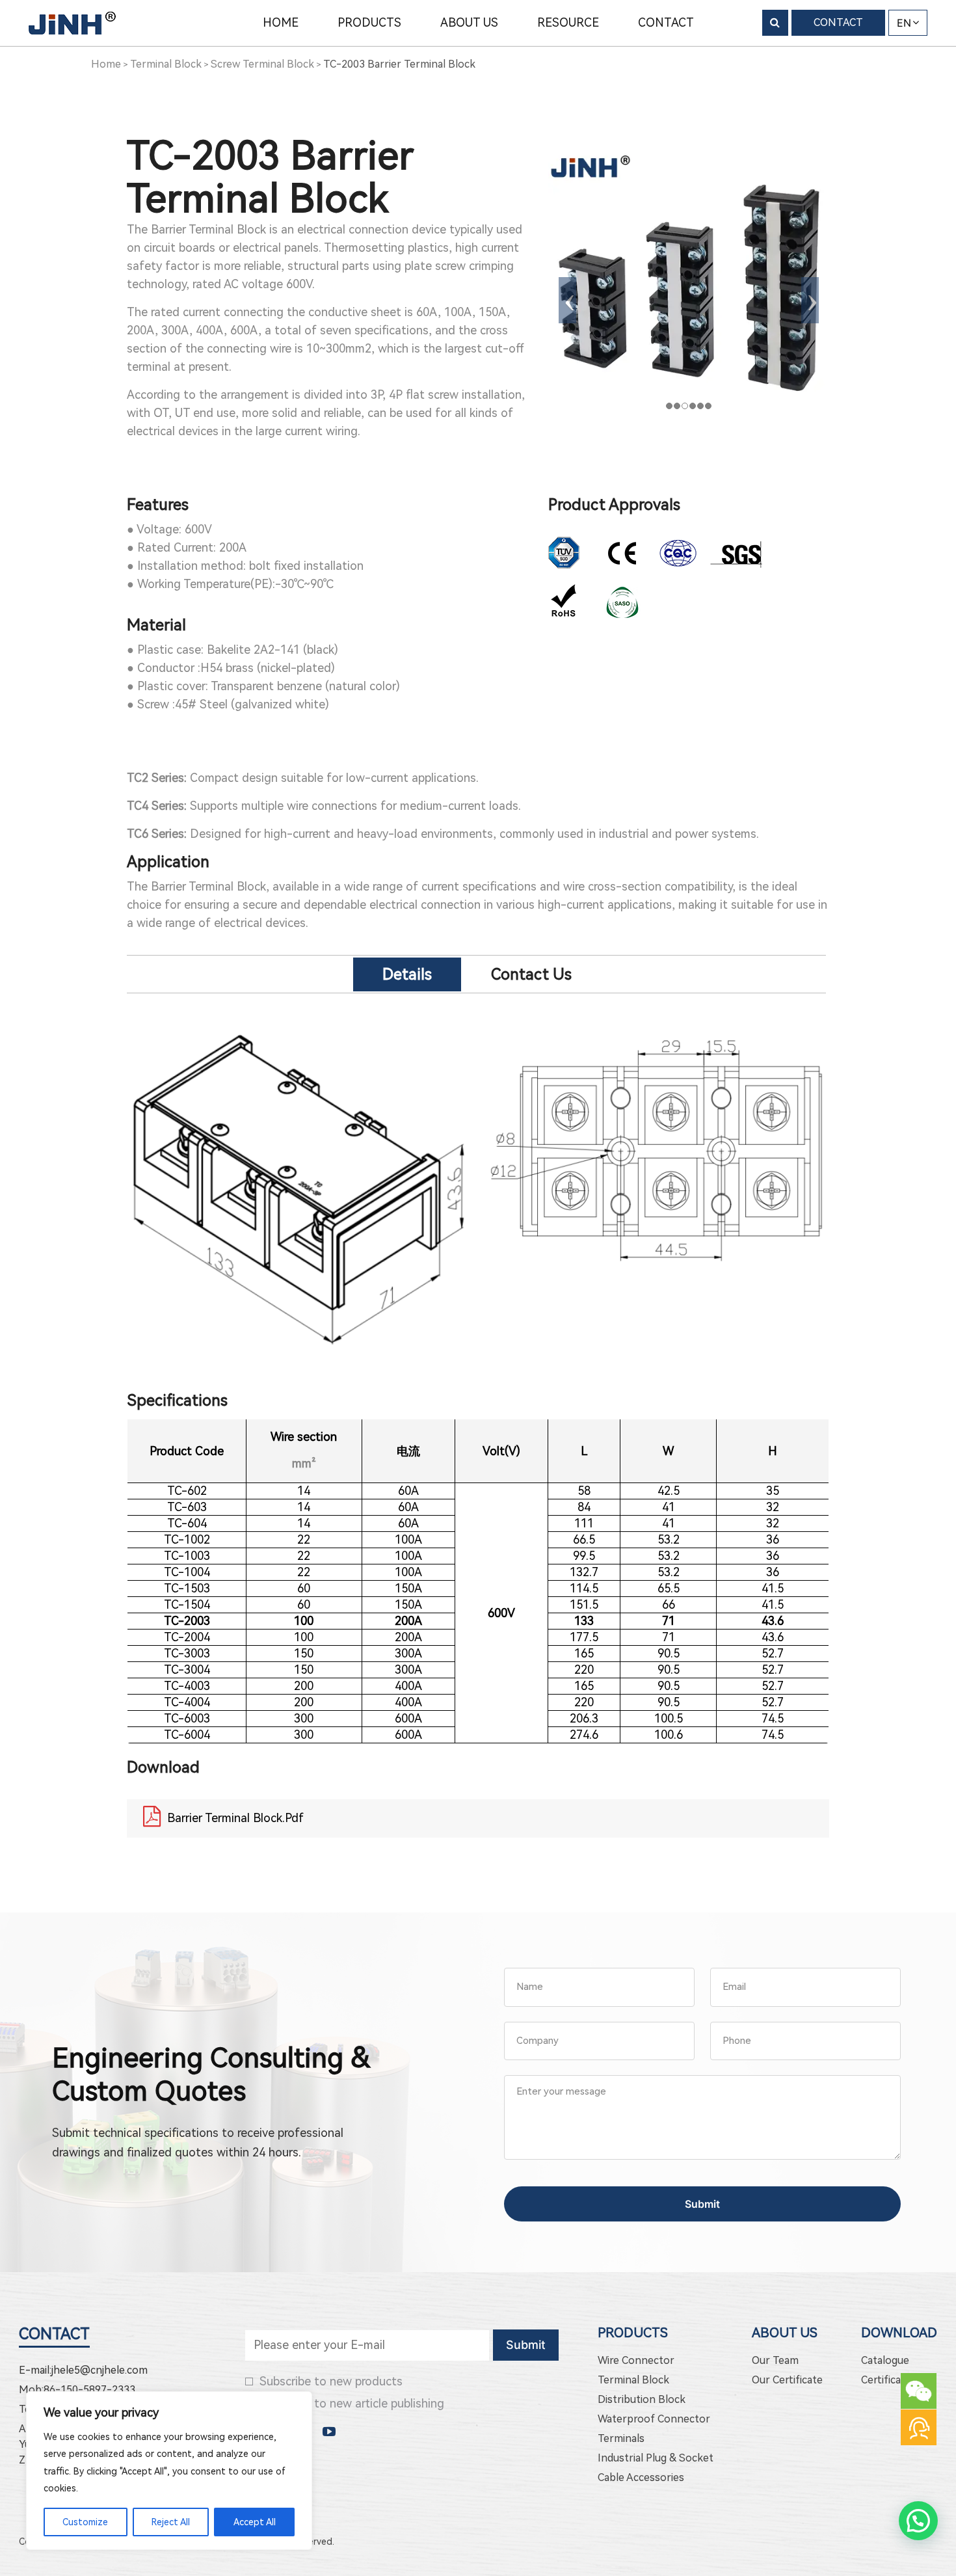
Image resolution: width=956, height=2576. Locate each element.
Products (633, 2333)
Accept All (255, 2522)
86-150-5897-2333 (89, 2390)
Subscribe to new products (331, 2381)
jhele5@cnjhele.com (100, 2370)
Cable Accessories (641, 2477)
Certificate (886, 2380)
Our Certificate (787, 2380)
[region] (169, 2471)
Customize (85, 2522)
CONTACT (838, 22)
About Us (785, 2333)
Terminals (621, 2438)
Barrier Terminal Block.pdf (235, 1818)
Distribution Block (642, 2399)
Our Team (775, 2360)
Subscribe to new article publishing (352, 2403)
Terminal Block (633, 2380)
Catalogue (885, 2360)
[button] (918, 2521)
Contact (54, 2334)
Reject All (171, 2522)
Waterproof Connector (654, 2419)
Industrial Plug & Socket (656, 2458)
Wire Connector (636, 2360)
